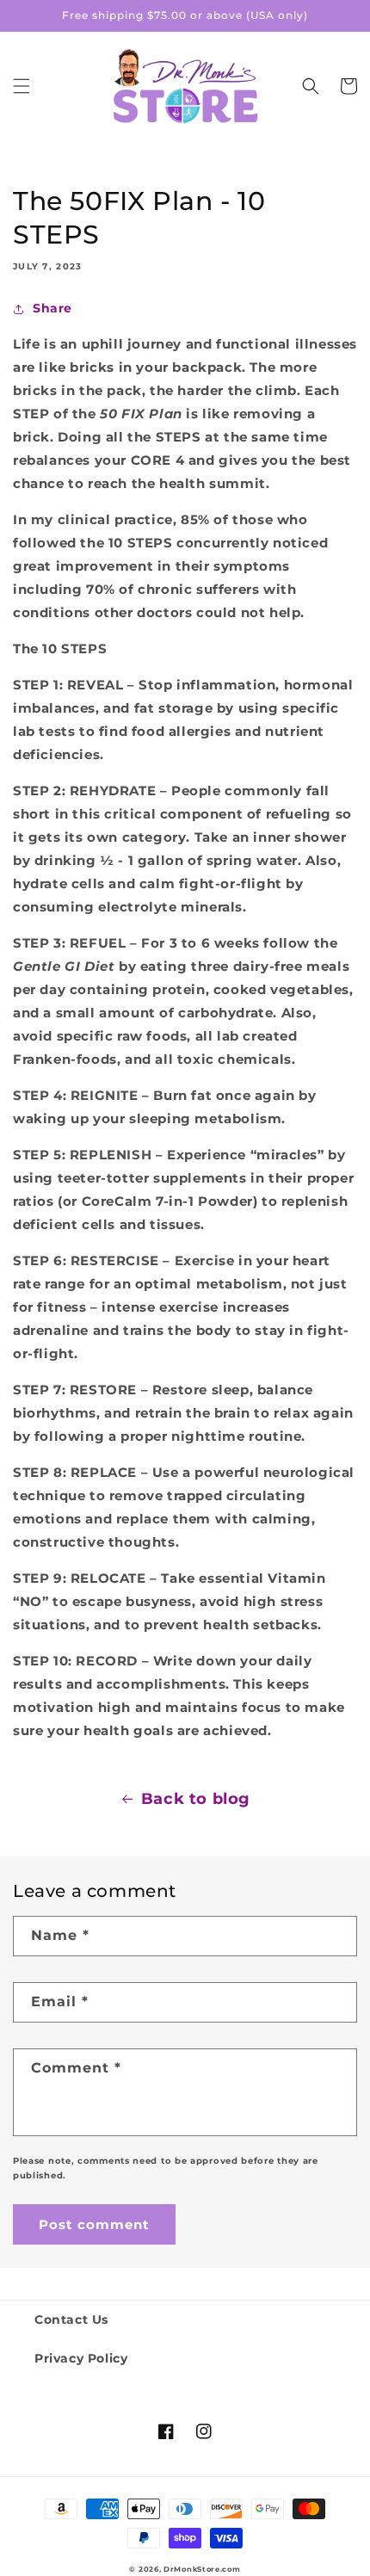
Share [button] (52, 308)
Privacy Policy (81, 2358)
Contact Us (71, 2320)
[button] (22, 86)
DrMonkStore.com (202, 2569)
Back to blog (196, 1799)
